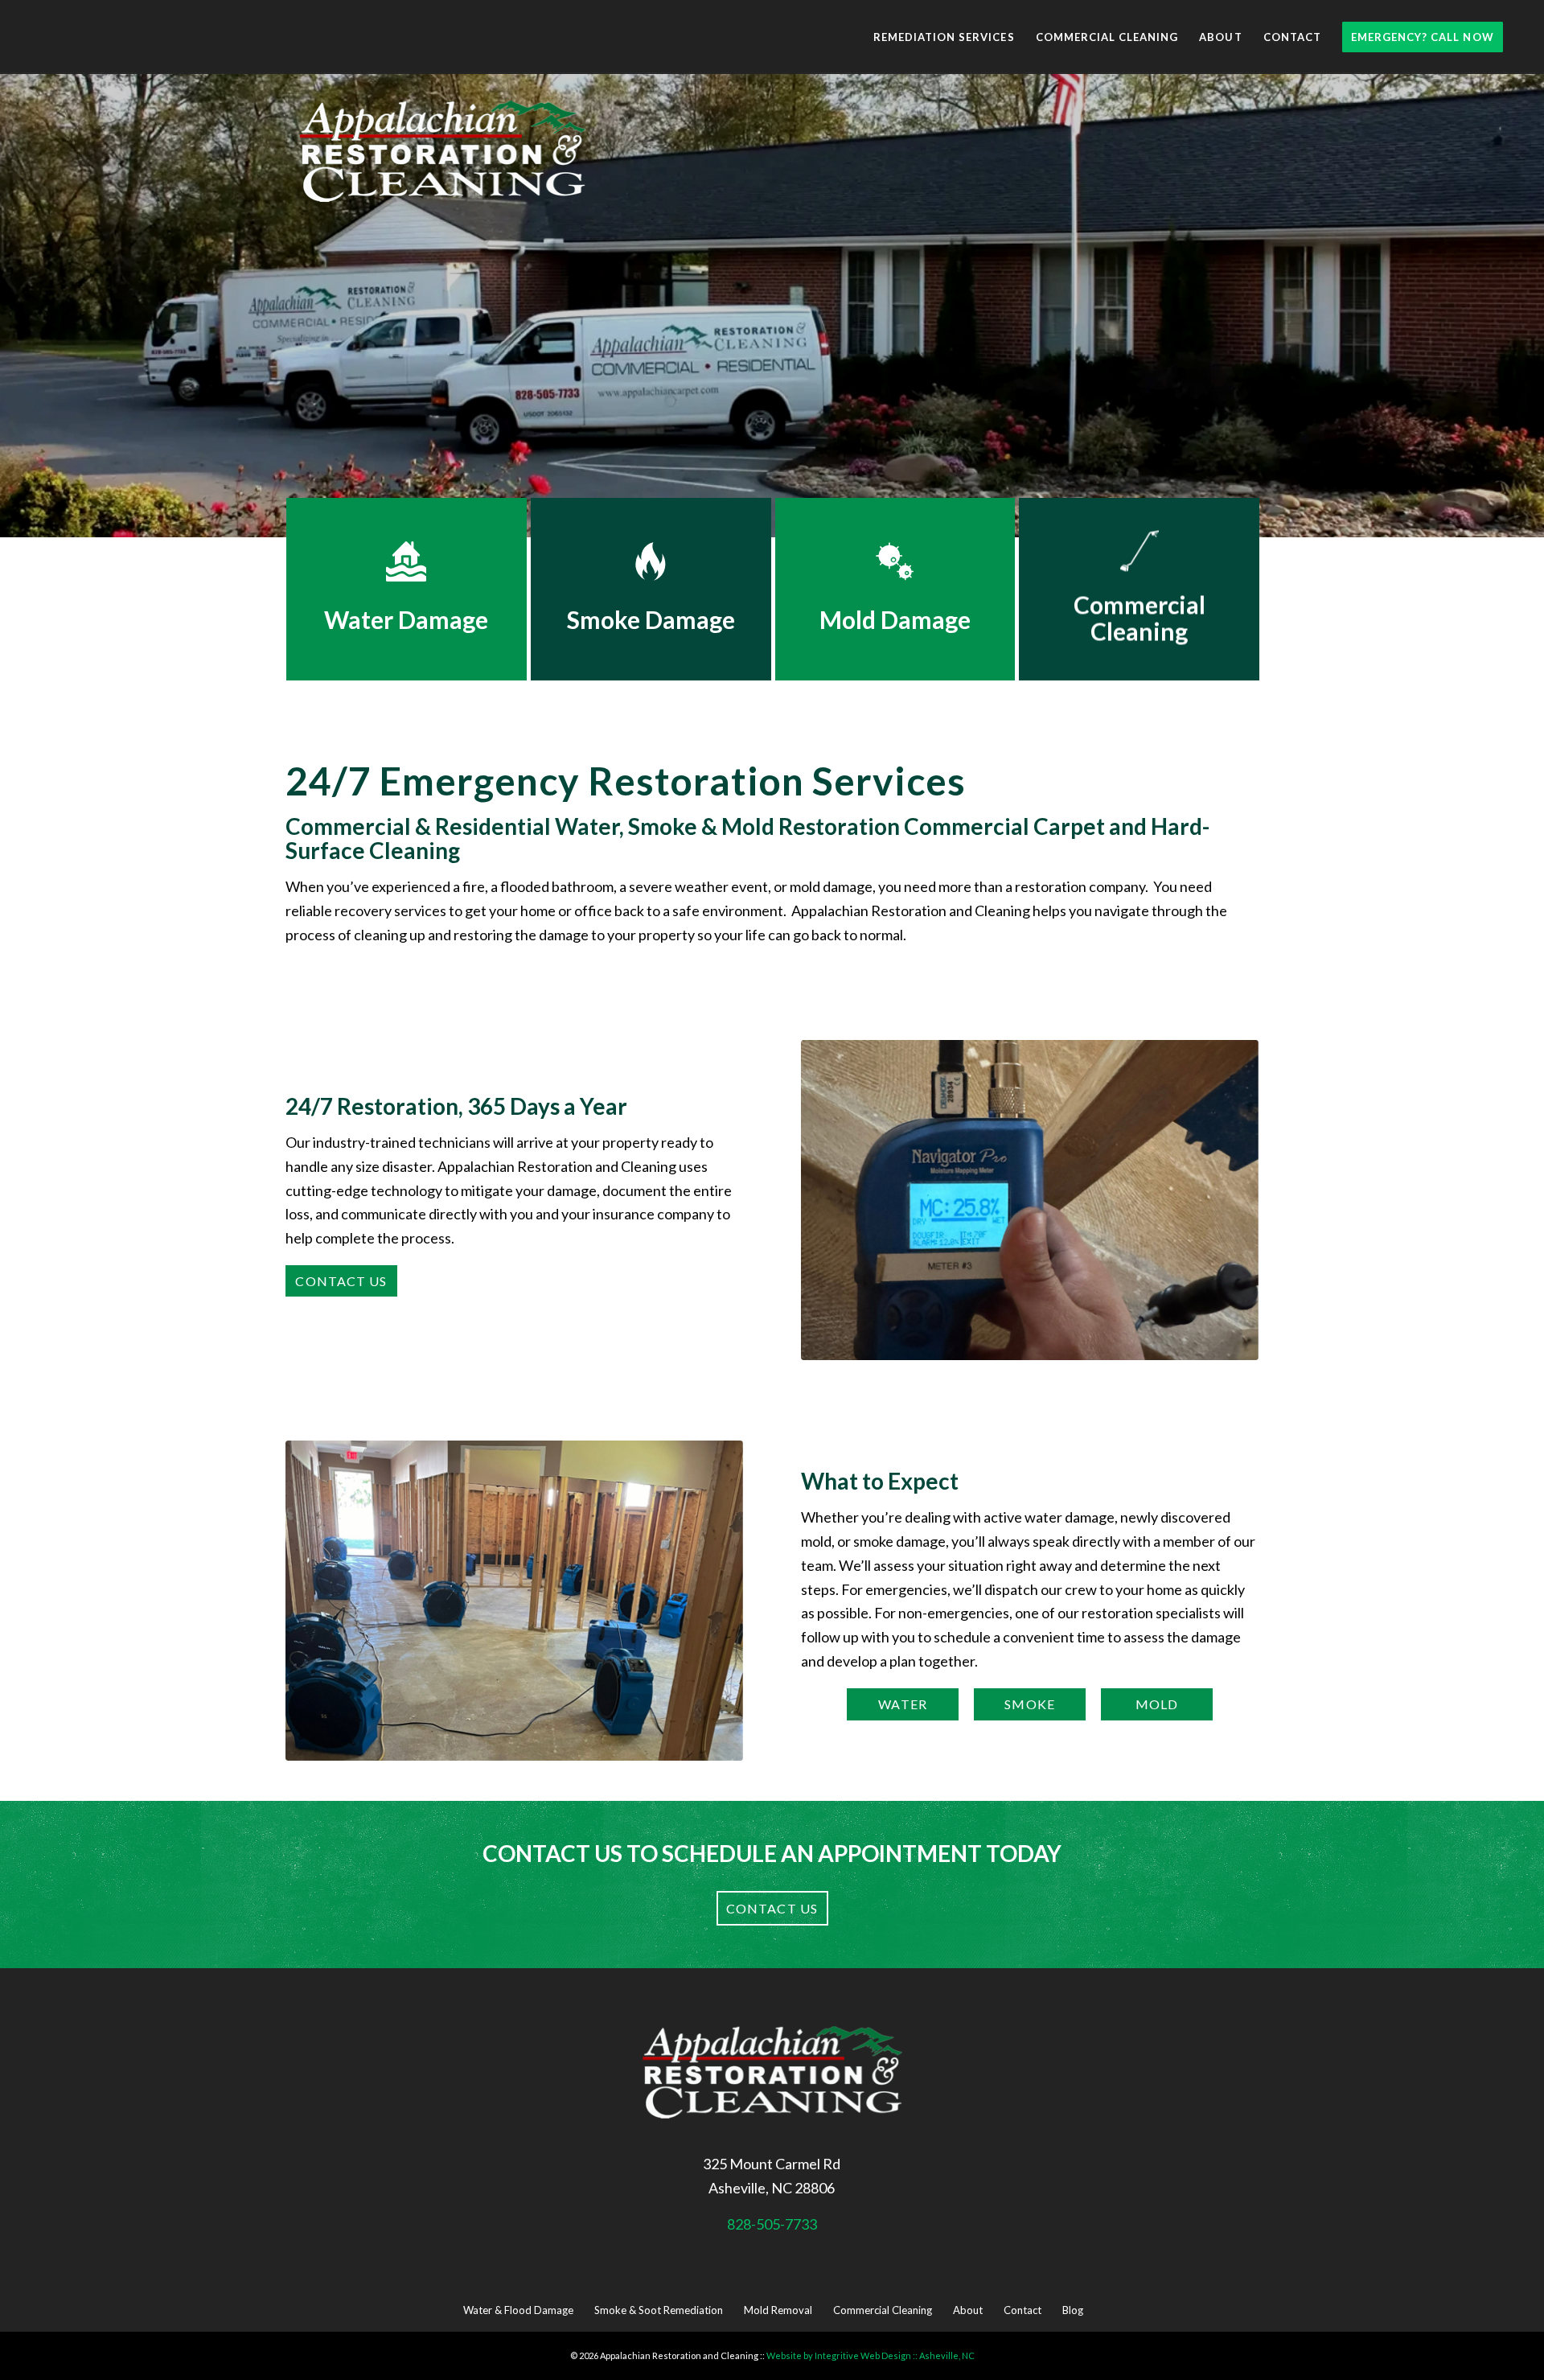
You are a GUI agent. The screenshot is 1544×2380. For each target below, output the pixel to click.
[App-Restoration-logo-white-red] (442, 154)
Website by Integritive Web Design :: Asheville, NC (871, 2355)
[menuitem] (944, 37)
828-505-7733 (772, 2224)
